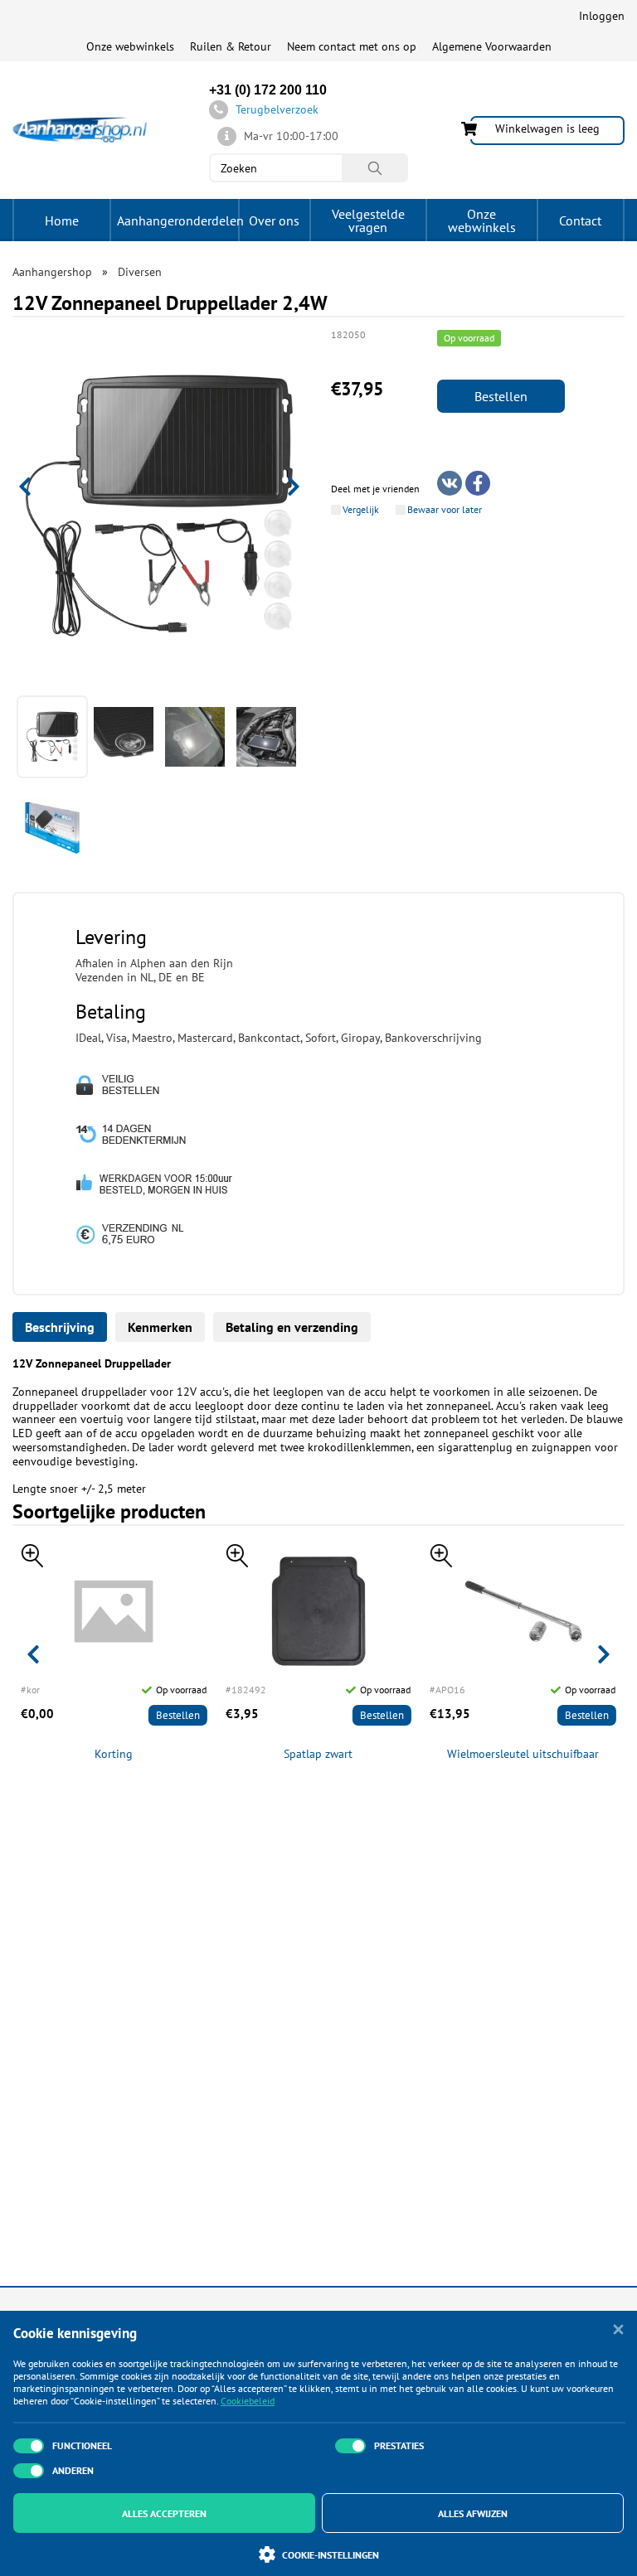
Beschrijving (60, 1327)
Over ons (274, 220)
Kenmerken (160, 1327)
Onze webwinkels (130, 46)
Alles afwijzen (473, 2513)
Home (62, 220)
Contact (580, 220)
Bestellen (501, 396)
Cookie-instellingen (331, 2555)
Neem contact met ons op (352, 46)
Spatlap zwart (318, 1754)
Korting (114, 1754)
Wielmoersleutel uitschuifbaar (523, 1754)
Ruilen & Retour (231, 46)
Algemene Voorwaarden (492, 46)
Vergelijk (361, 510)
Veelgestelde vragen (368, 220)
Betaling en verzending (292, 1327)
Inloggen (602, 16)
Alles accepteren (164, 2513)
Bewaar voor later (445, 510)
